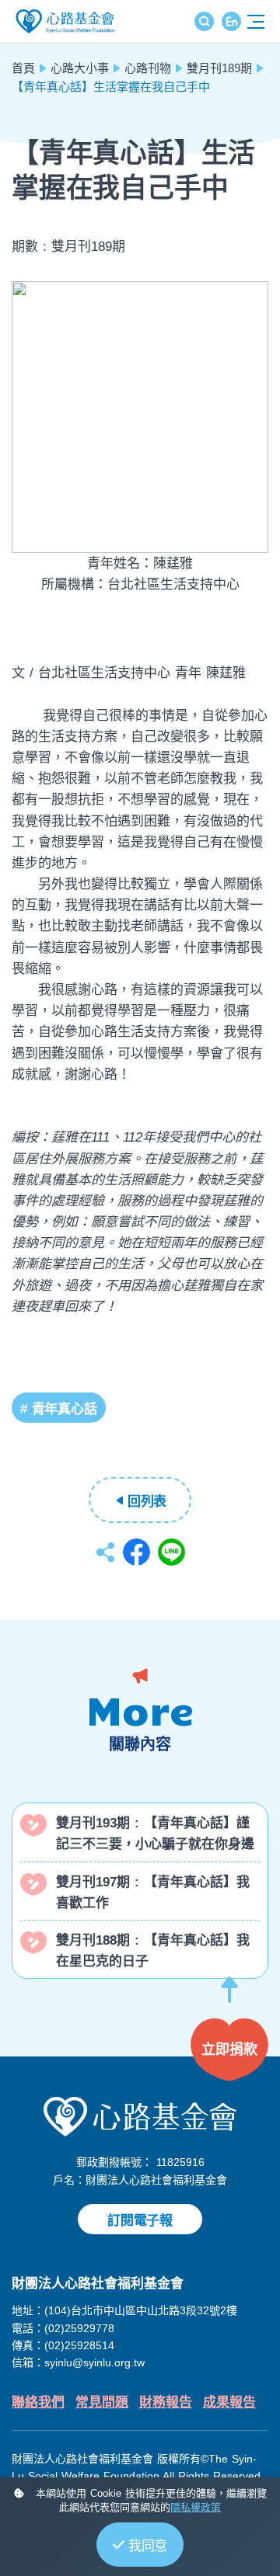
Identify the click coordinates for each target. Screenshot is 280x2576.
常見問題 (102, 2402)
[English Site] (231, 21)
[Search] (204, 21)
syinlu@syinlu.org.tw (94, 2362)
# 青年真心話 (59, 1409)
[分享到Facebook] (136, 1552)
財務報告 (166, 2402)
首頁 (23, 68)
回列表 (147, 1502)
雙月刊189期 (219, 68)
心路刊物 (148, 68)
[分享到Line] (171, 1552)
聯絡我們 (38, 2402)
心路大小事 (80, 68)
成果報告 (229, 2402)
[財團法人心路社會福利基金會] (140, 2116)
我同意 (148, 2546)
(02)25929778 (79, 2328)
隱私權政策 (196, 2507)
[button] (229, 1997)
